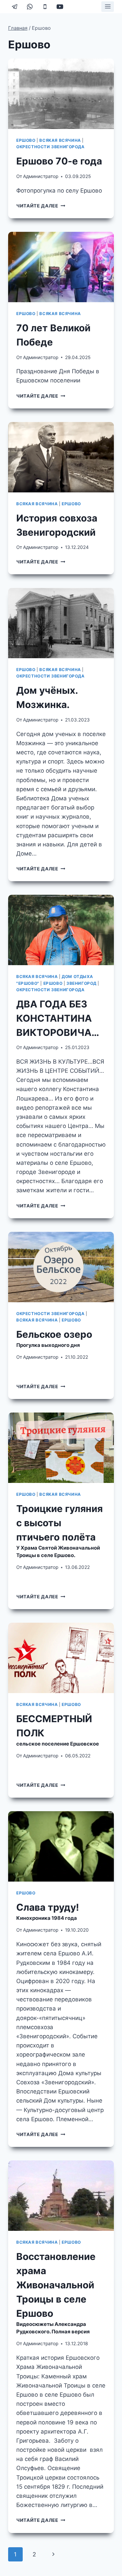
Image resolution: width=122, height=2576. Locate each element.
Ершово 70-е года (59, 161)
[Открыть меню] (108, 7)
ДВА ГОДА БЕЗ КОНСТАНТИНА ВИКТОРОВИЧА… (58, 1018)
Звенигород (82, 983)
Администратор (41, 176)
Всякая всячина (60, 140)
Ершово (26, 140)
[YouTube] (60, 7)
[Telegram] (15, 7)
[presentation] (61, 94)
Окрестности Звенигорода (50, 147)
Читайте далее (41, 206)
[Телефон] (45, 7)
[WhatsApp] (30, 7)
